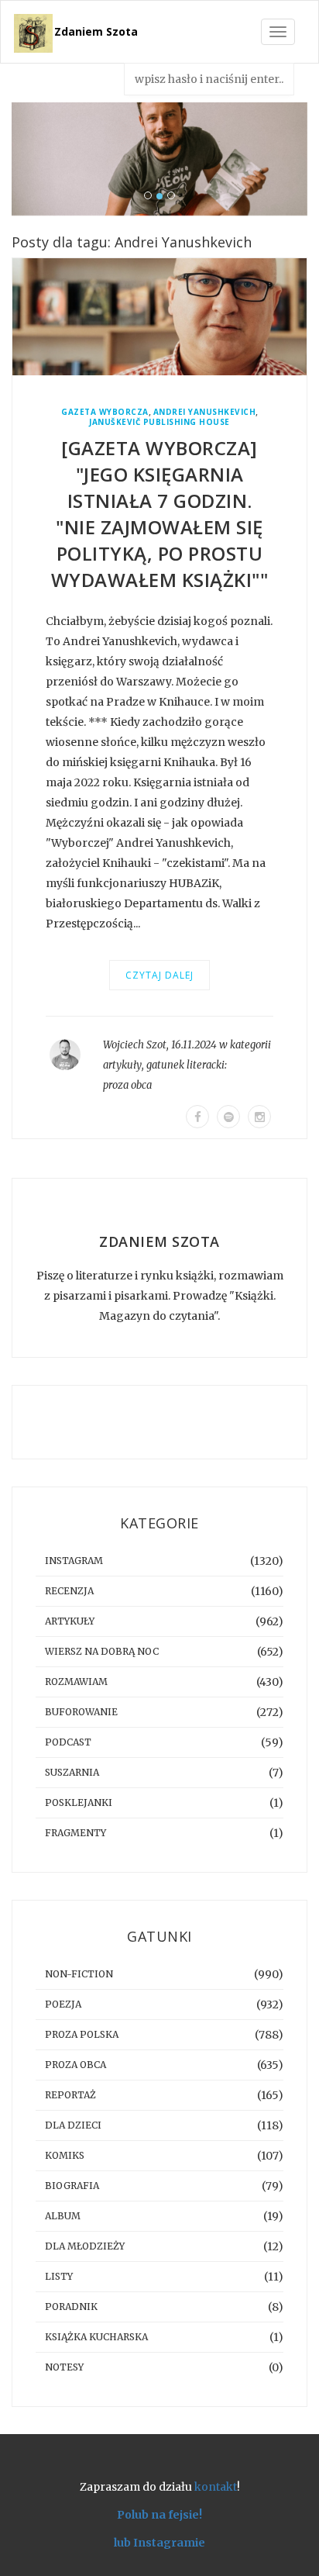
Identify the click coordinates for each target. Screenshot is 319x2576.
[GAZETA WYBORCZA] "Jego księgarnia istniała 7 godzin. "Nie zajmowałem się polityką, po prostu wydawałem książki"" (160, 514)
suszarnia (72, 1772)
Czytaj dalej (159, 975)
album (63, 2216)
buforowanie (81, 1712)
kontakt (216, 2487)
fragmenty (75, 1833)
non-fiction (79, 1974)
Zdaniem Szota (96, 31)
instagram (74, 1561)
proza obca (127, 1085)
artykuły (122, 1065)
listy (59, 2276)
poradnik (71, 2307)
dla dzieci (73, 2125)
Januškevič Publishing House (159, 422)
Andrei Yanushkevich (205, 412)
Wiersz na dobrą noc (102, 1651)
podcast (68, 1742)
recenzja (69, 1591)
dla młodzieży (85, 2246)
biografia (72, 2186)
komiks (65, 2155)
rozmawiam (76, 1682)
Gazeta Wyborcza (105, 412)
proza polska (82, 2034)
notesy (64, 2367)
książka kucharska (96, 2337)
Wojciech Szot (135, 1045)
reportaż (70, 2095)
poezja (63, 2004)
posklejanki (79, 1803)
